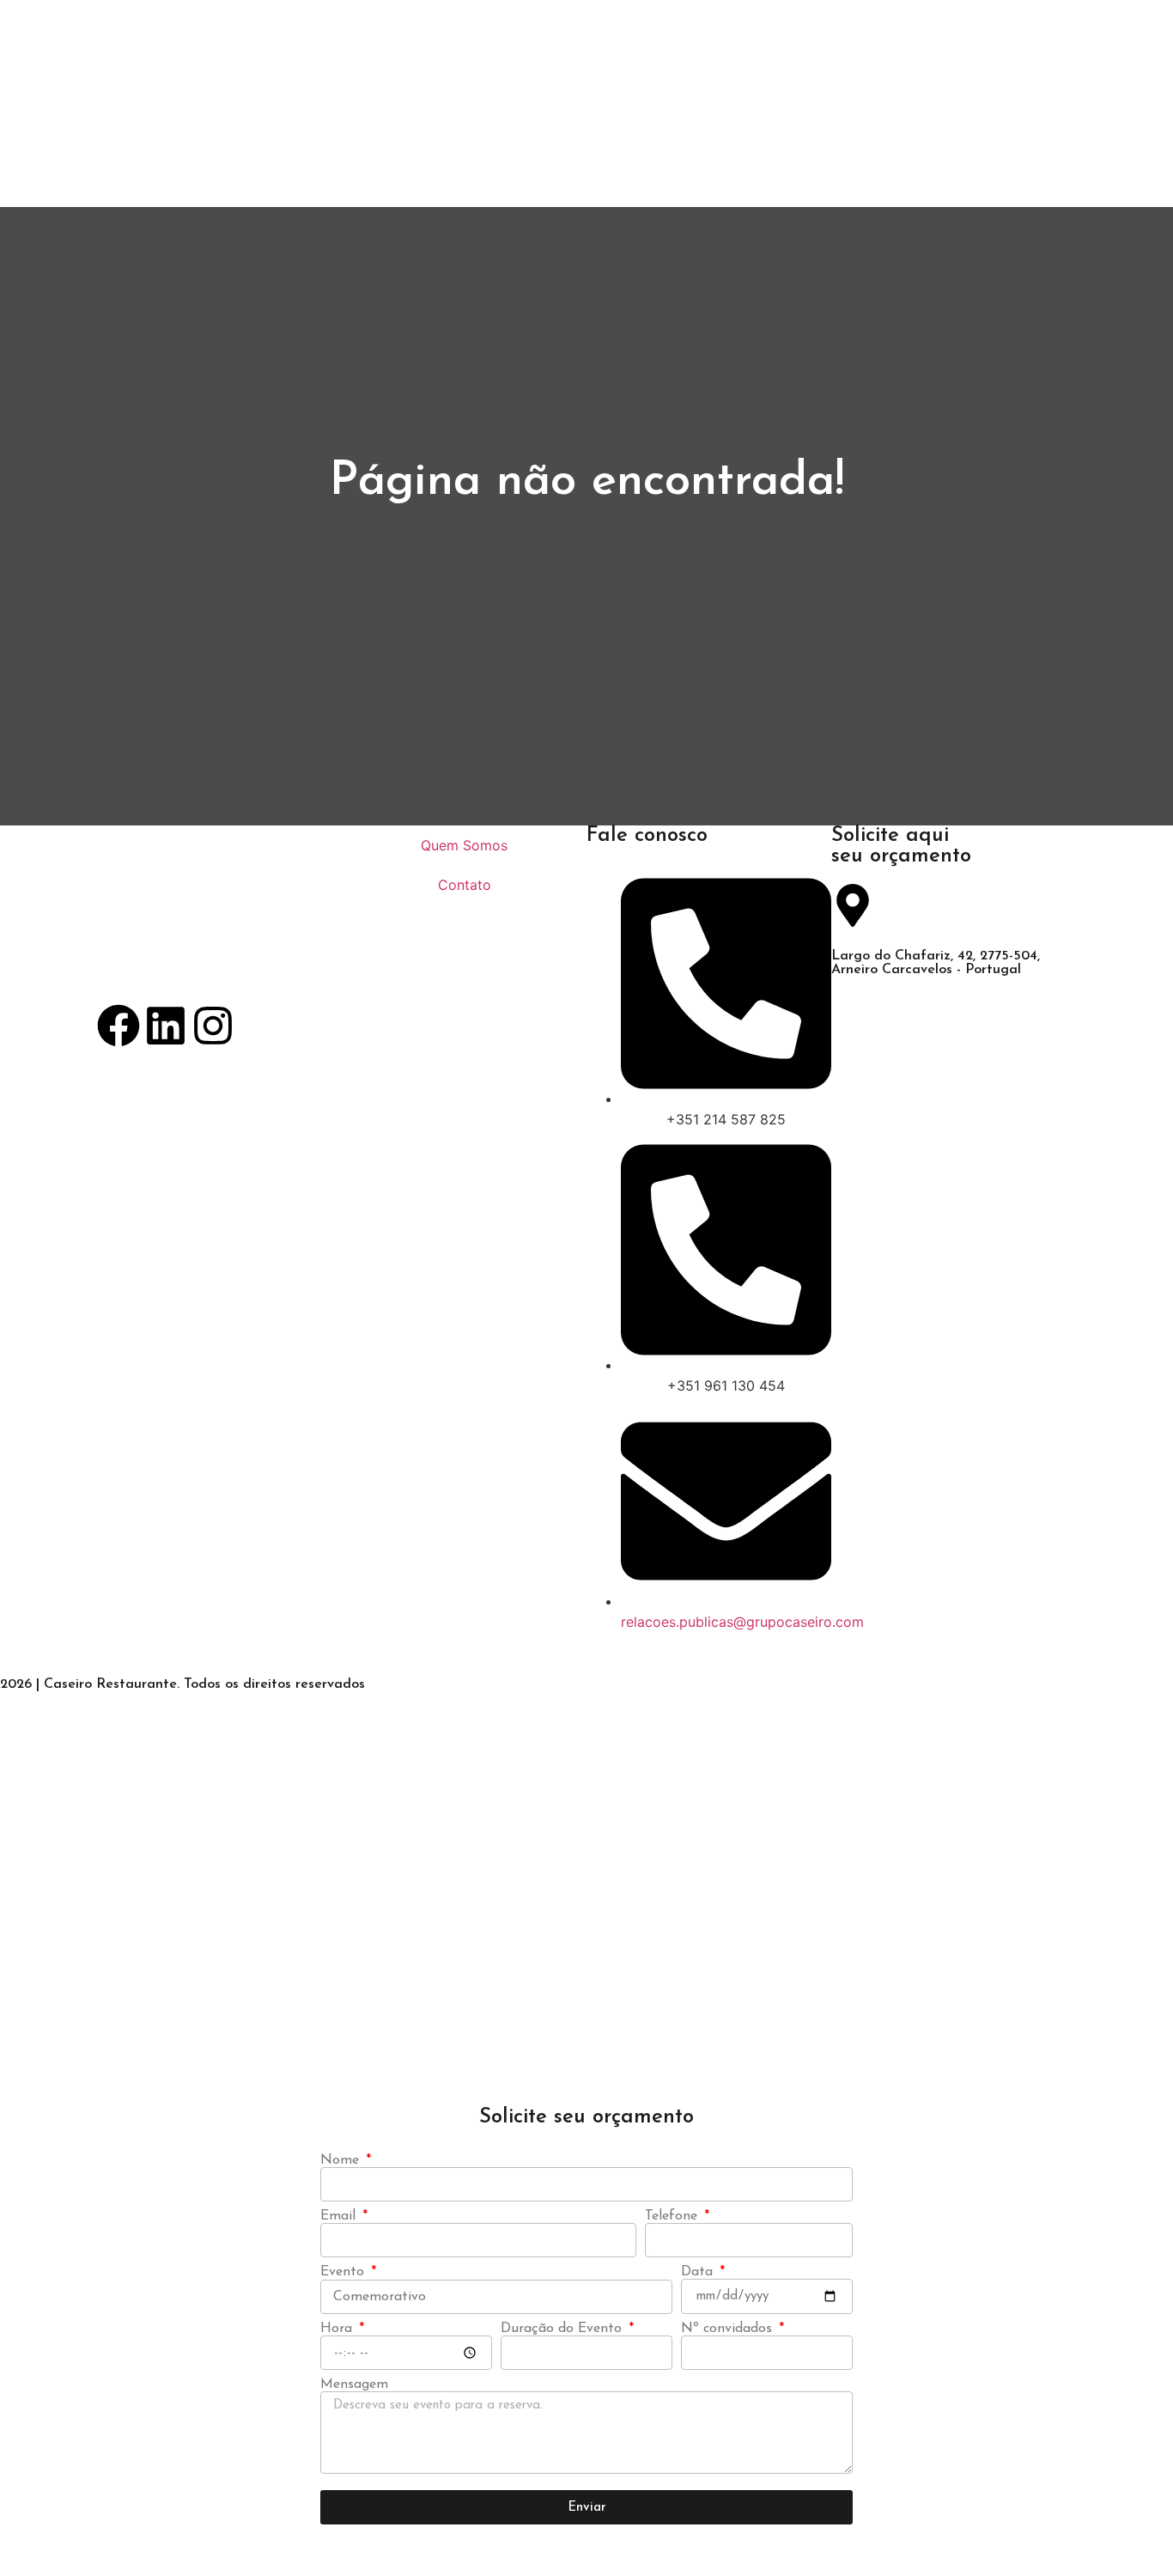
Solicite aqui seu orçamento (901, 846)
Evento (344, 2272)
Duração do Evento (563, 2329)
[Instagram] (213, 1026)
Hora (338, 2329)
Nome (342, 2160)
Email (340, 2216)
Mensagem (354, 2384)
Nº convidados (729, 2329)
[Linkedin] (166, 1026)
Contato (465, 885)
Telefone (673, 2216)
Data (699, 2272)
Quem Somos (464, 845)
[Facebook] (119, 1026)
